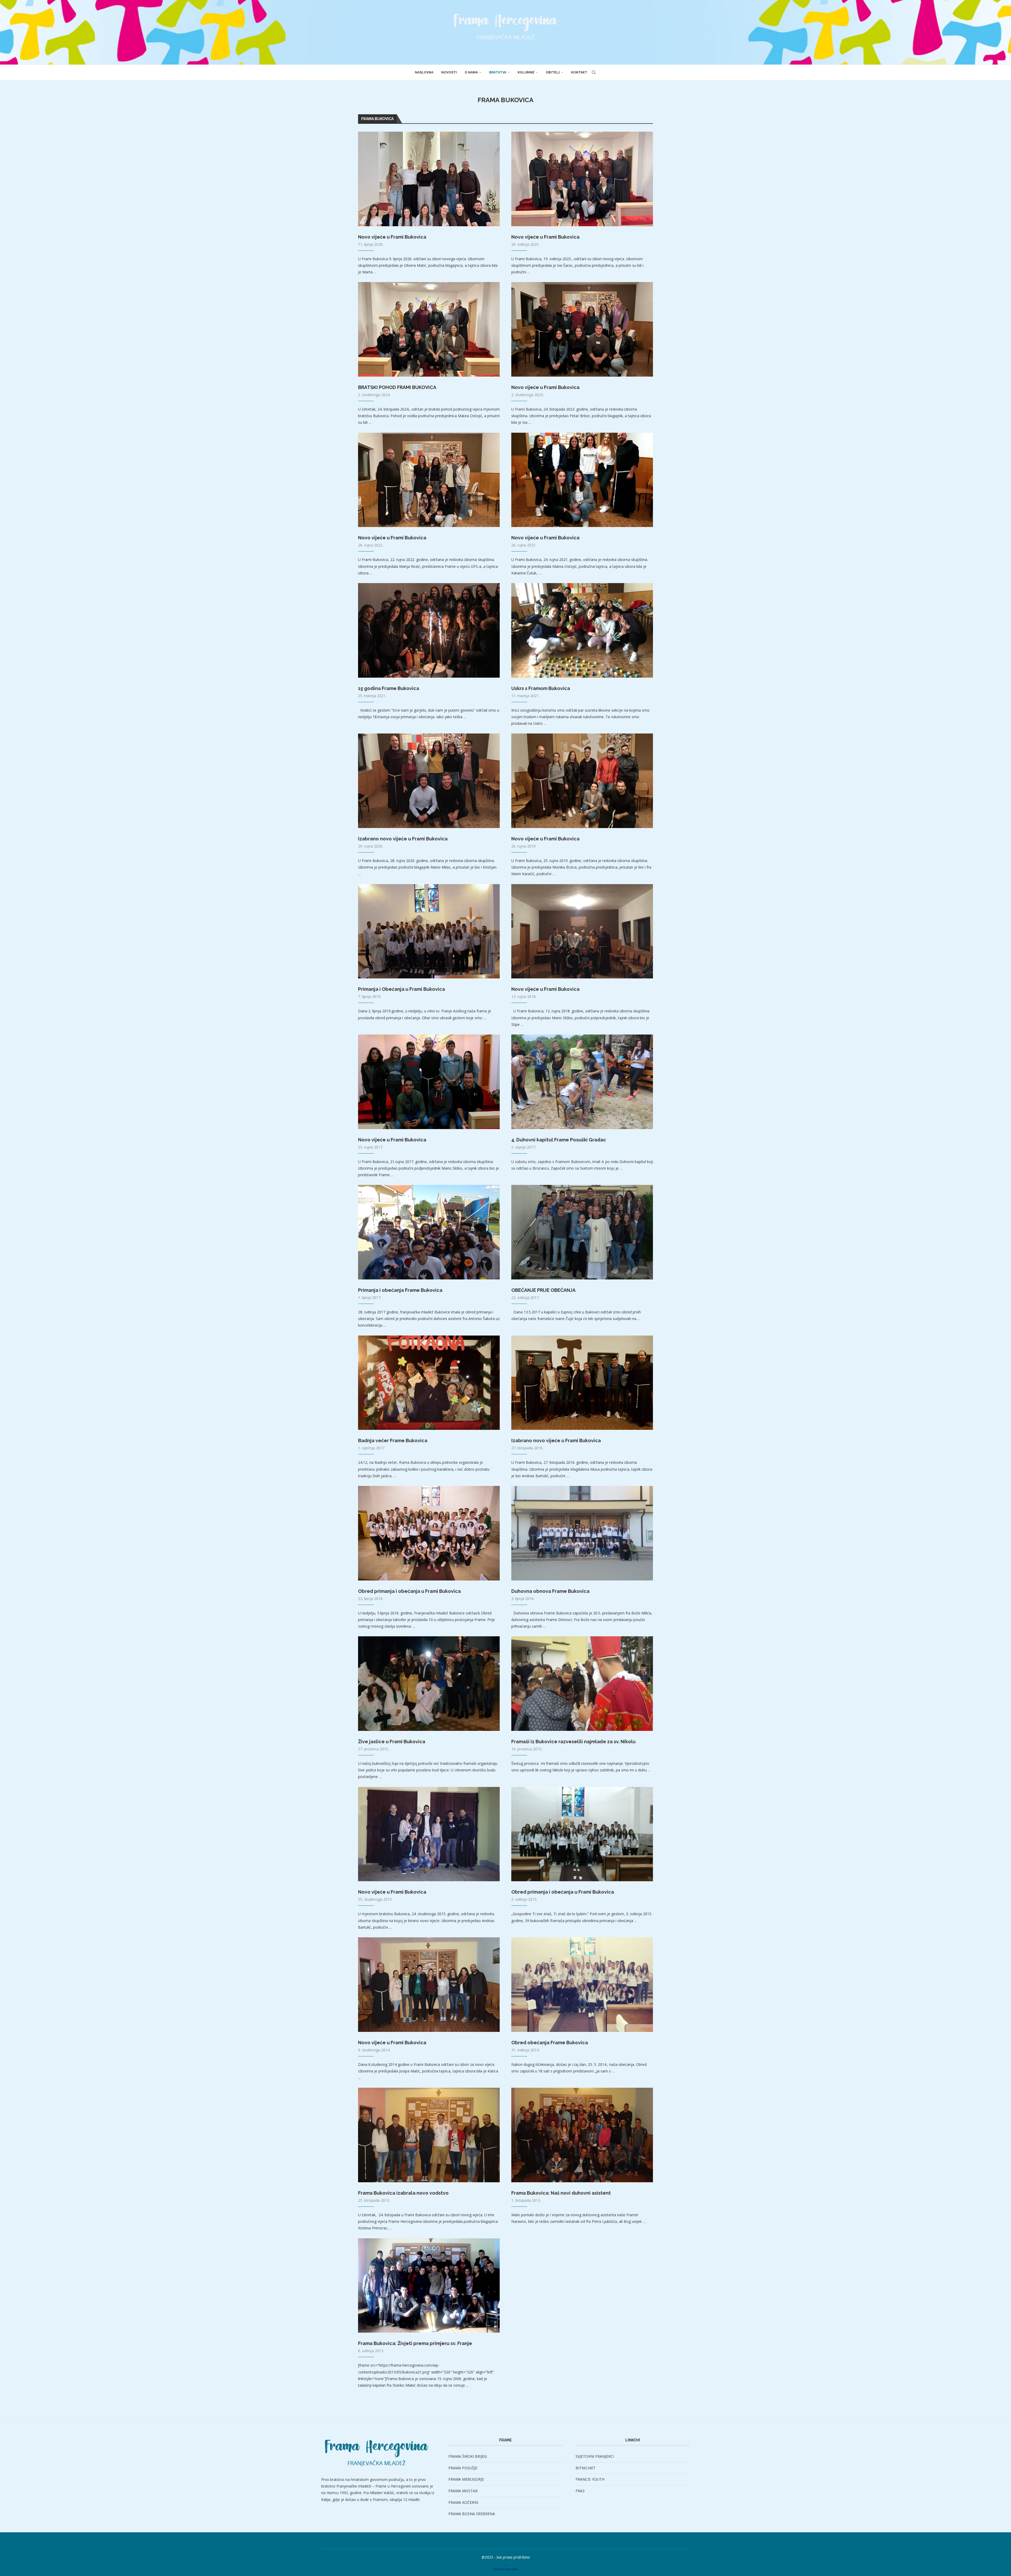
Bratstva (498, 72)
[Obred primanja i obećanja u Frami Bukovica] (429, 1533)
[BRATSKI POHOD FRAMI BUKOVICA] (429, 329)
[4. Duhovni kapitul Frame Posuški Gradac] (582, 1082)
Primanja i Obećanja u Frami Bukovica (402, 989)
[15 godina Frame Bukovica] (429, 630)
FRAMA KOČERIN (463, 2502)
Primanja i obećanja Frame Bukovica (400, 1290)
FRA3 (580, 2491)
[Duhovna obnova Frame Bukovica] (582, 1533)
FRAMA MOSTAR (463, 2491)
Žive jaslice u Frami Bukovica (392, 1742)
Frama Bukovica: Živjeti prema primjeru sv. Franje (415, 2343)
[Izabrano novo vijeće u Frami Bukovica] (429, 781)
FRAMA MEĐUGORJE (466, 2479)
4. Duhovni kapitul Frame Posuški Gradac (559, 1140)
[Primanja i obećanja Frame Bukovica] (429, 1232)
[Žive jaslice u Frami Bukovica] (429, 1684)
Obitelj (553, 72)
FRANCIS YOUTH (590, 2479)
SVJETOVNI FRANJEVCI (595, 2456)
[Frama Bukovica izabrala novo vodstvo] (429, 2135)
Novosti (449, 72)
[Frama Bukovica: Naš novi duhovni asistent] (582, 2135)
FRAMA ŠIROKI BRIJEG (468, 2456)
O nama (471, 72)
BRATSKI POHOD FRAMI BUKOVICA (397, 387)
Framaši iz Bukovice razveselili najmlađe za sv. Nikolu (573, 1742)
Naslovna (424, 72)
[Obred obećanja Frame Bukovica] (582, 1985)
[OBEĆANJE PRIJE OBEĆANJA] (582, 1232)
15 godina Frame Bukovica (389, 688)
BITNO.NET (586, 2468)
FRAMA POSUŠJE (463, 2468)
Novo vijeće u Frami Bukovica (392, 237)
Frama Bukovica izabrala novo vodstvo (403, 2193)
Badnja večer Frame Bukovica (393, 1440)
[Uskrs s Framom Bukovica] (582, 630)
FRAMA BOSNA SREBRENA (472, 2514)
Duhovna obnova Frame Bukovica (550, 1591)
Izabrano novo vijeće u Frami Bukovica (403, 839)
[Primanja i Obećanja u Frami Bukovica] (429, 931)
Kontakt (579, 72)
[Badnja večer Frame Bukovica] (429, 1383)
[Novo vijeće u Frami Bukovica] (429, 179)
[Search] (594, 72)
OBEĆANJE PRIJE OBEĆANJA (543, 1290)
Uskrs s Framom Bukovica (541, 688)
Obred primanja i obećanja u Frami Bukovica (409, 1591)
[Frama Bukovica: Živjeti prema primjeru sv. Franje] (429, 2286)
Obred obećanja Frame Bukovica (550, 2043)
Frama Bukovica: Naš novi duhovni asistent (561, 2193)
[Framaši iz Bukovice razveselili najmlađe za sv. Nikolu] (582, 1684)
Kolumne (526, 72)
